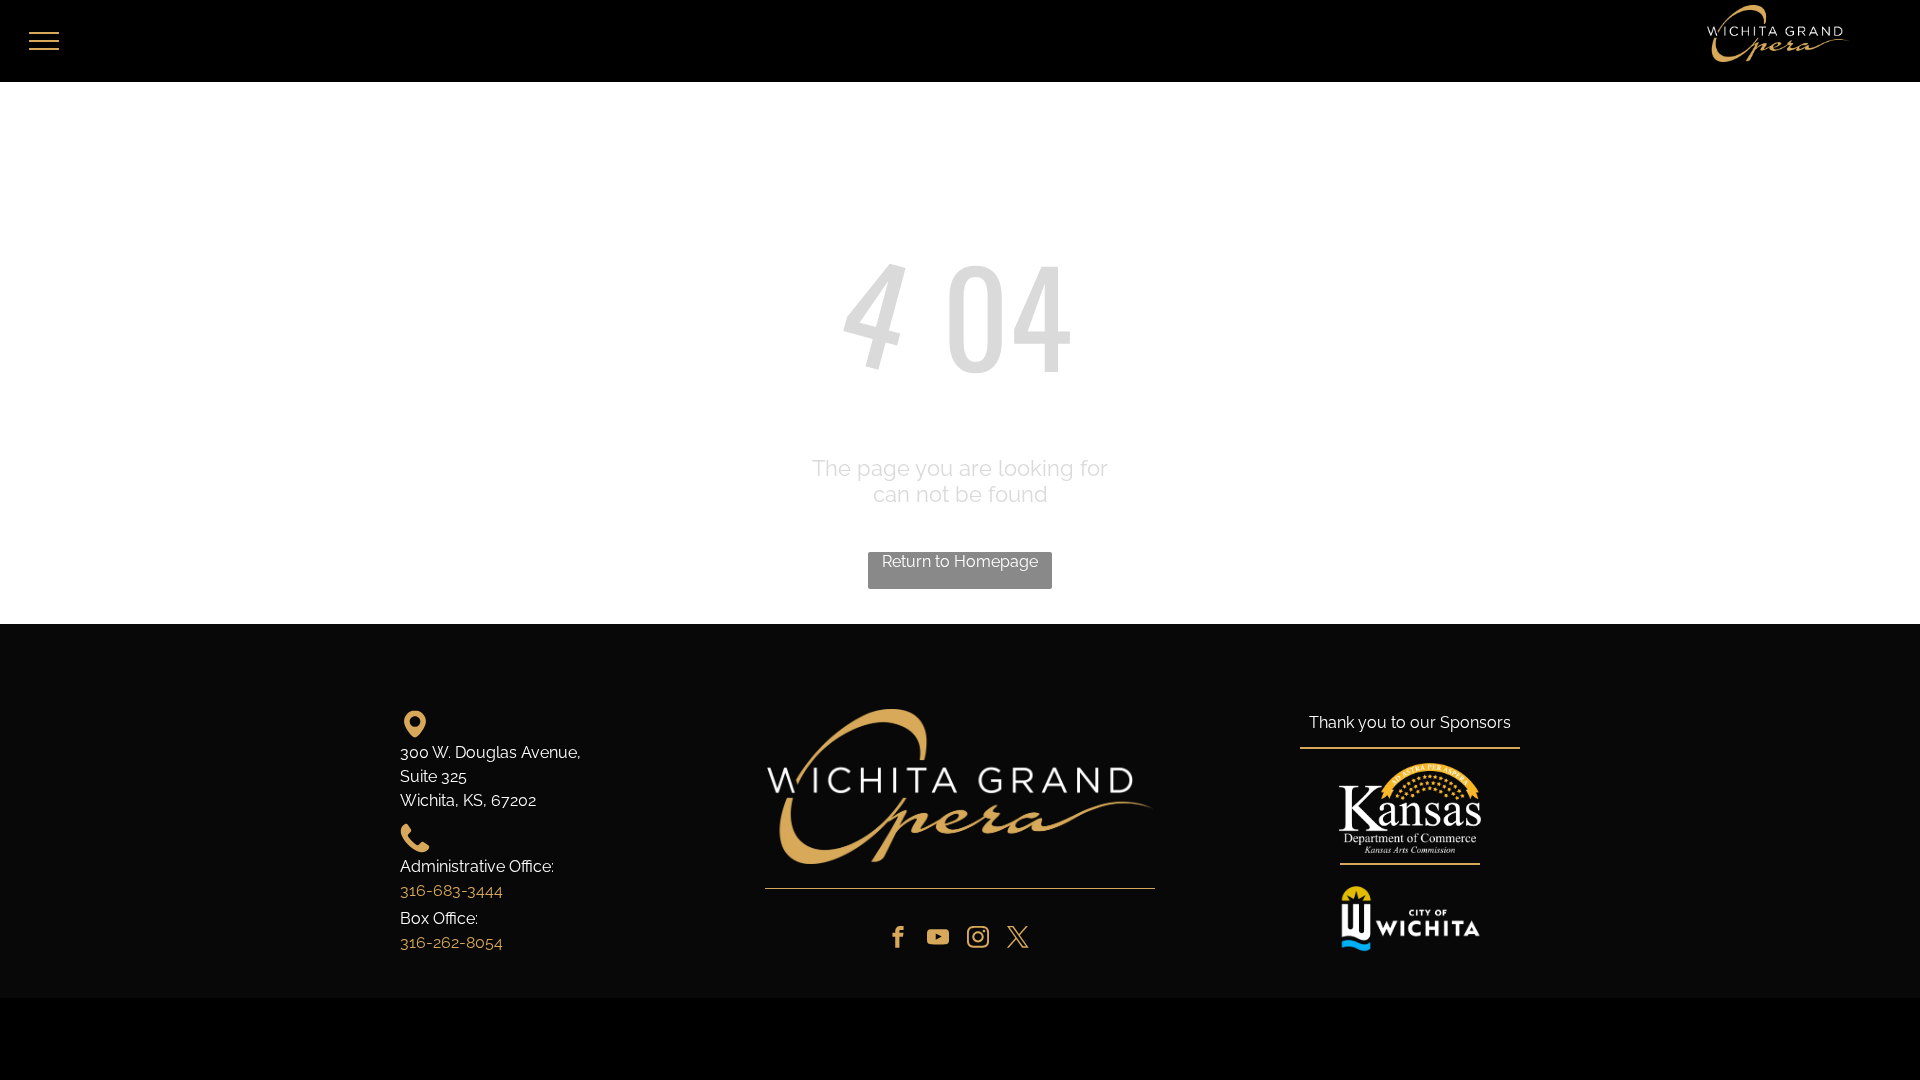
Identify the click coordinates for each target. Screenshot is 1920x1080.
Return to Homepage (960, 561)
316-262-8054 (451, 942)
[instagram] (978, 939)
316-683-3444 (451, 890)
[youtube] (938, 939)
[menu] (44, 41)
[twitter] (1018, 939)
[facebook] (898, 939)
